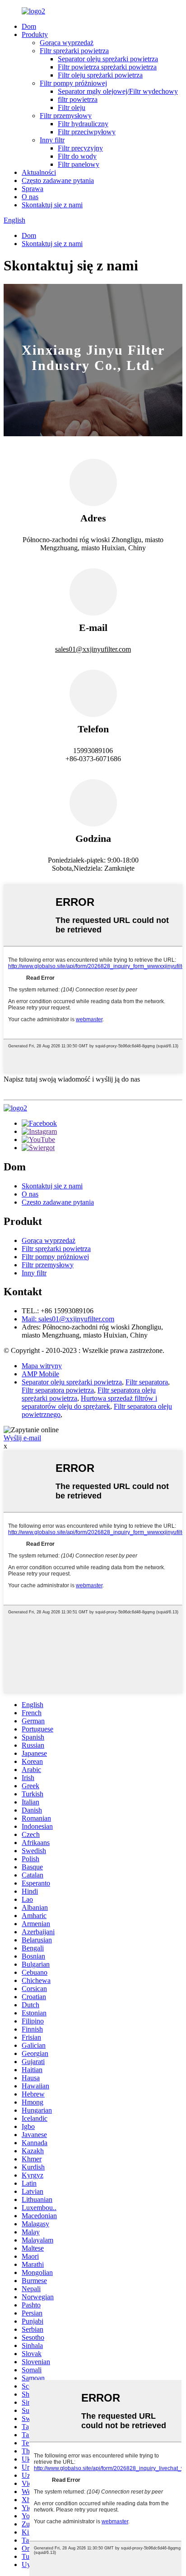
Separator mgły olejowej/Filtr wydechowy (118, 91)
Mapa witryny (42, 1366)
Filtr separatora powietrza (58, 1390)
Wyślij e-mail (22, 1438)
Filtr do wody (77, 156)
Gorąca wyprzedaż (67, 43)
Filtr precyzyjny (80, 148)
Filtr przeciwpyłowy (87, 132)
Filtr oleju (72, 107)
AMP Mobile (40, 1374)
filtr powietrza (78, 99)
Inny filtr (52, 140)
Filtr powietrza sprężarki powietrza (107, 67)
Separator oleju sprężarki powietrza (108, 59)
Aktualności (39, 172)
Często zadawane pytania (58, 180)
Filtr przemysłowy (66, 116)
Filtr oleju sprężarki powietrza (100, 75)
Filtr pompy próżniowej (73, 83)
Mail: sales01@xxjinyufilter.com (68, 1319)
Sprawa (33, 189)
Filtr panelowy (79, 164)
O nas (30, 197)
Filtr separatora (147, 1382)
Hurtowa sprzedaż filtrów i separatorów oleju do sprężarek (89, 1402)
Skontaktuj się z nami (52, 205)
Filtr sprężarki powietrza (74, 51)
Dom (29, 26)
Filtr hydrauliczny (83, 124)
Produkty (35, 34)
